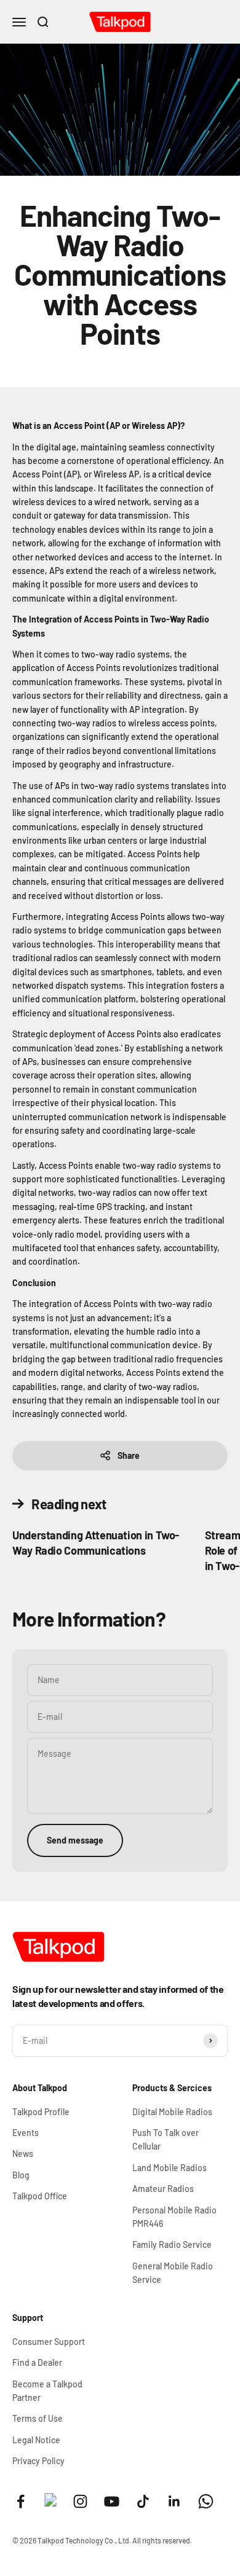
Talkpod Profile (41, 2112)
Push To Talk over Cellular (166, 2139)
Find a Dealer (37, 2362)
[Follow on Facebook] (21, 2501)
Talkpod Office (40, 2196)
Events (26, 2133)
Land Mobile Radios (170, 2168)
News (23, 2154)
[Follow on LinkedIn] (174, 2501)
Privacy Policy (38, 2461)
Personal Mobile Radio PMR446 (174, 2217)
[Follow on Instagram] (80, 2501)
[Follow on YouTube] (112, 2501)
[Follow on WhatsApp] (206, 2501)
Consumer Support (49, 2342)
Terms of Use (38, 2418)
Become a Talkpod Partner (47, 2391)
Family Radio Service (172, 2244)
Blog (21, 2175)
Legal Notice (36, 2440)
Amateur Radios (163, 2189)
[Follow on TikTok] (143, 2501)
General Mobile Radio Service (173, 2273)
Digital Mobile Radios (172, 2112)
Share (129, 1455)
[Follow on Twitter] (50, 2503)
